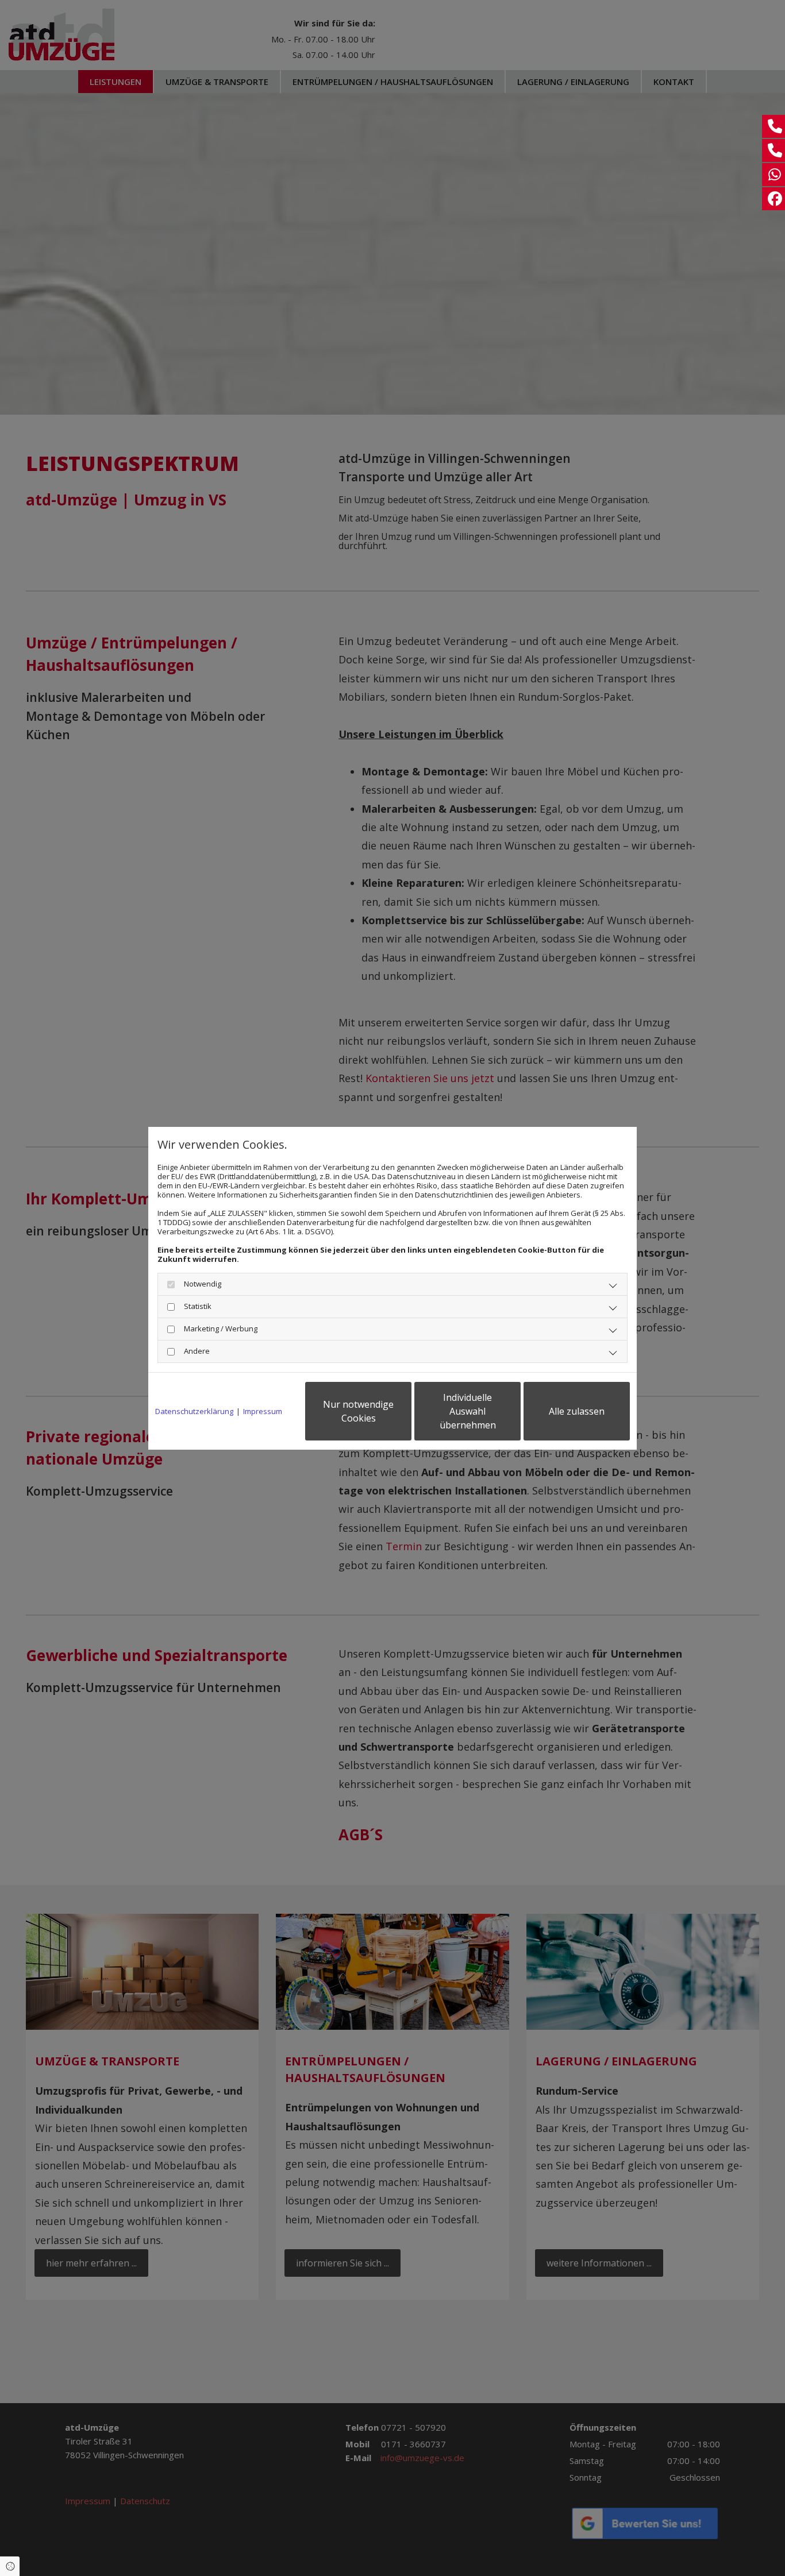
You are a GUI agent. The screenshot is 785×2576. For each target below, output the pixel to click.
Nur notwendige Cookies (358, 1411)
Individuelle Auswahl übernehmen (468, 1411)
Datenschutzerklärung (194, 1411)
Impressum (263, 1411)
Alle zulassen (577, 1411)
